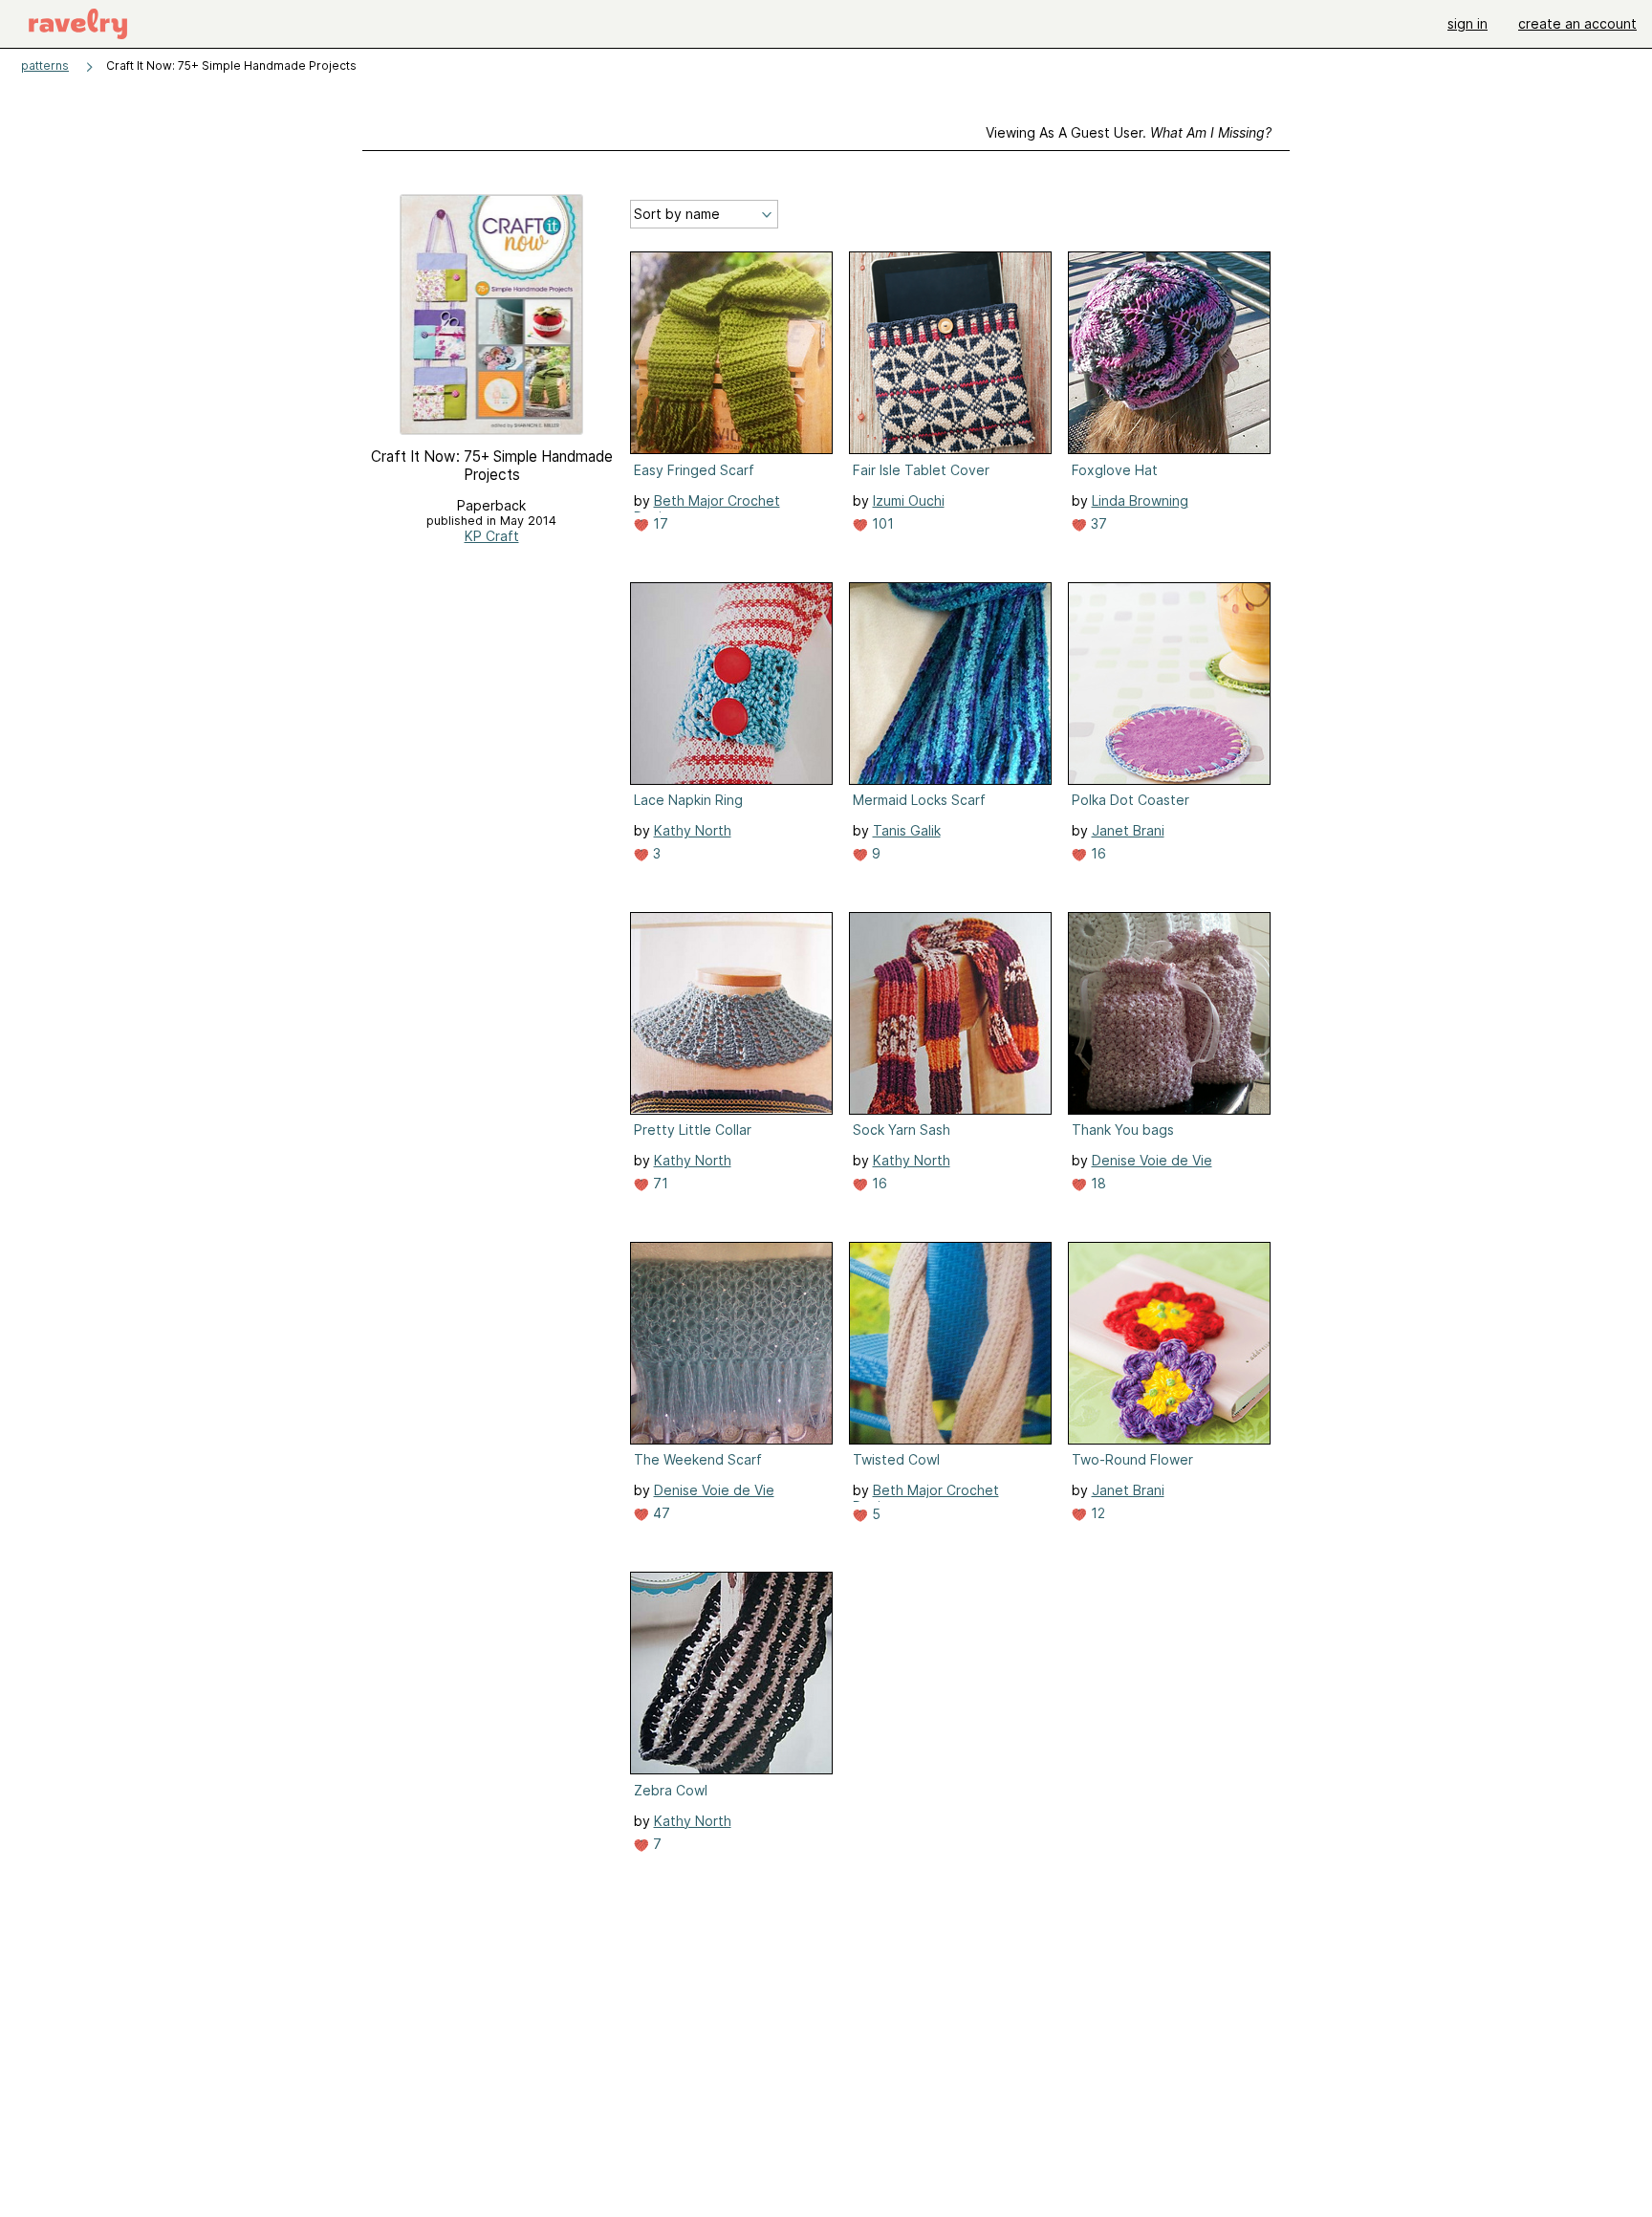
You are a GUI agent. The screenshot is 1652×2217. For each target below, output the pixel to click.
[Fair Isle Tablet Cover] (950, 353)
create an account (1577, 23)
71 (659, 1183)
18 (1097, 1183)
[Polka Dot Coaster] (1169, 684)
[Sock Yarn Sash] (950, 1013)
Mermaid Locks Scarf (919, 800)
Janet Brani (1128, 830)
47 (660, 1513)
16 (1097, 853)
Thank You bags (1123, 1130)
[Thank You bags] (1169, 1013)
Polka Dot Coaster (1130, 800)
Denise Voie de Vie (1152, 1160)
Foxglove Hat (1115, 470)
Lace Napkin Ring (688, 800)
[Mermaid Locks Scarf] (950, 684)
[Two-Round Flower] (1169, 1343)
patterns (45, 65)
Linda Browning (1140, 500)
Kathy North (693, 830)
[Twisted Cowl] (950, 1343)
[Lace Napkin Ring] (731, 684)
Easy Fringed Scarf (694, 470)
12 (1096, 1513)
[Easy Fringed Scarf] (731, 353)
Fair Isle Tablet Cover (921, 470)
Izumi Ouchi (909, 500)
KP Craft (492, 536)
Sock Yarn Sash (902, 1130)
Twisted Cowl (896, 1459)
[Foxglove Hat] (1169, 353)
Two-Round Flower (1132, 1459)
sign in (1467, 23)
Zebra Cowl (671, 1790)
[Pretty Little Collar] (731, 1013)
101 (881, 523)
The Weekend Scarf (698, 1459)
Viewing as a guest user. (1129, 132)
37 (1097, 523)
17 (659, 523)
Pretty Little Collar (693, 1130)
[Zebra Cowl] (731, 1673)
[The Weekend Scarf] (731, 1343)
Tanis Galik (907, 830)
